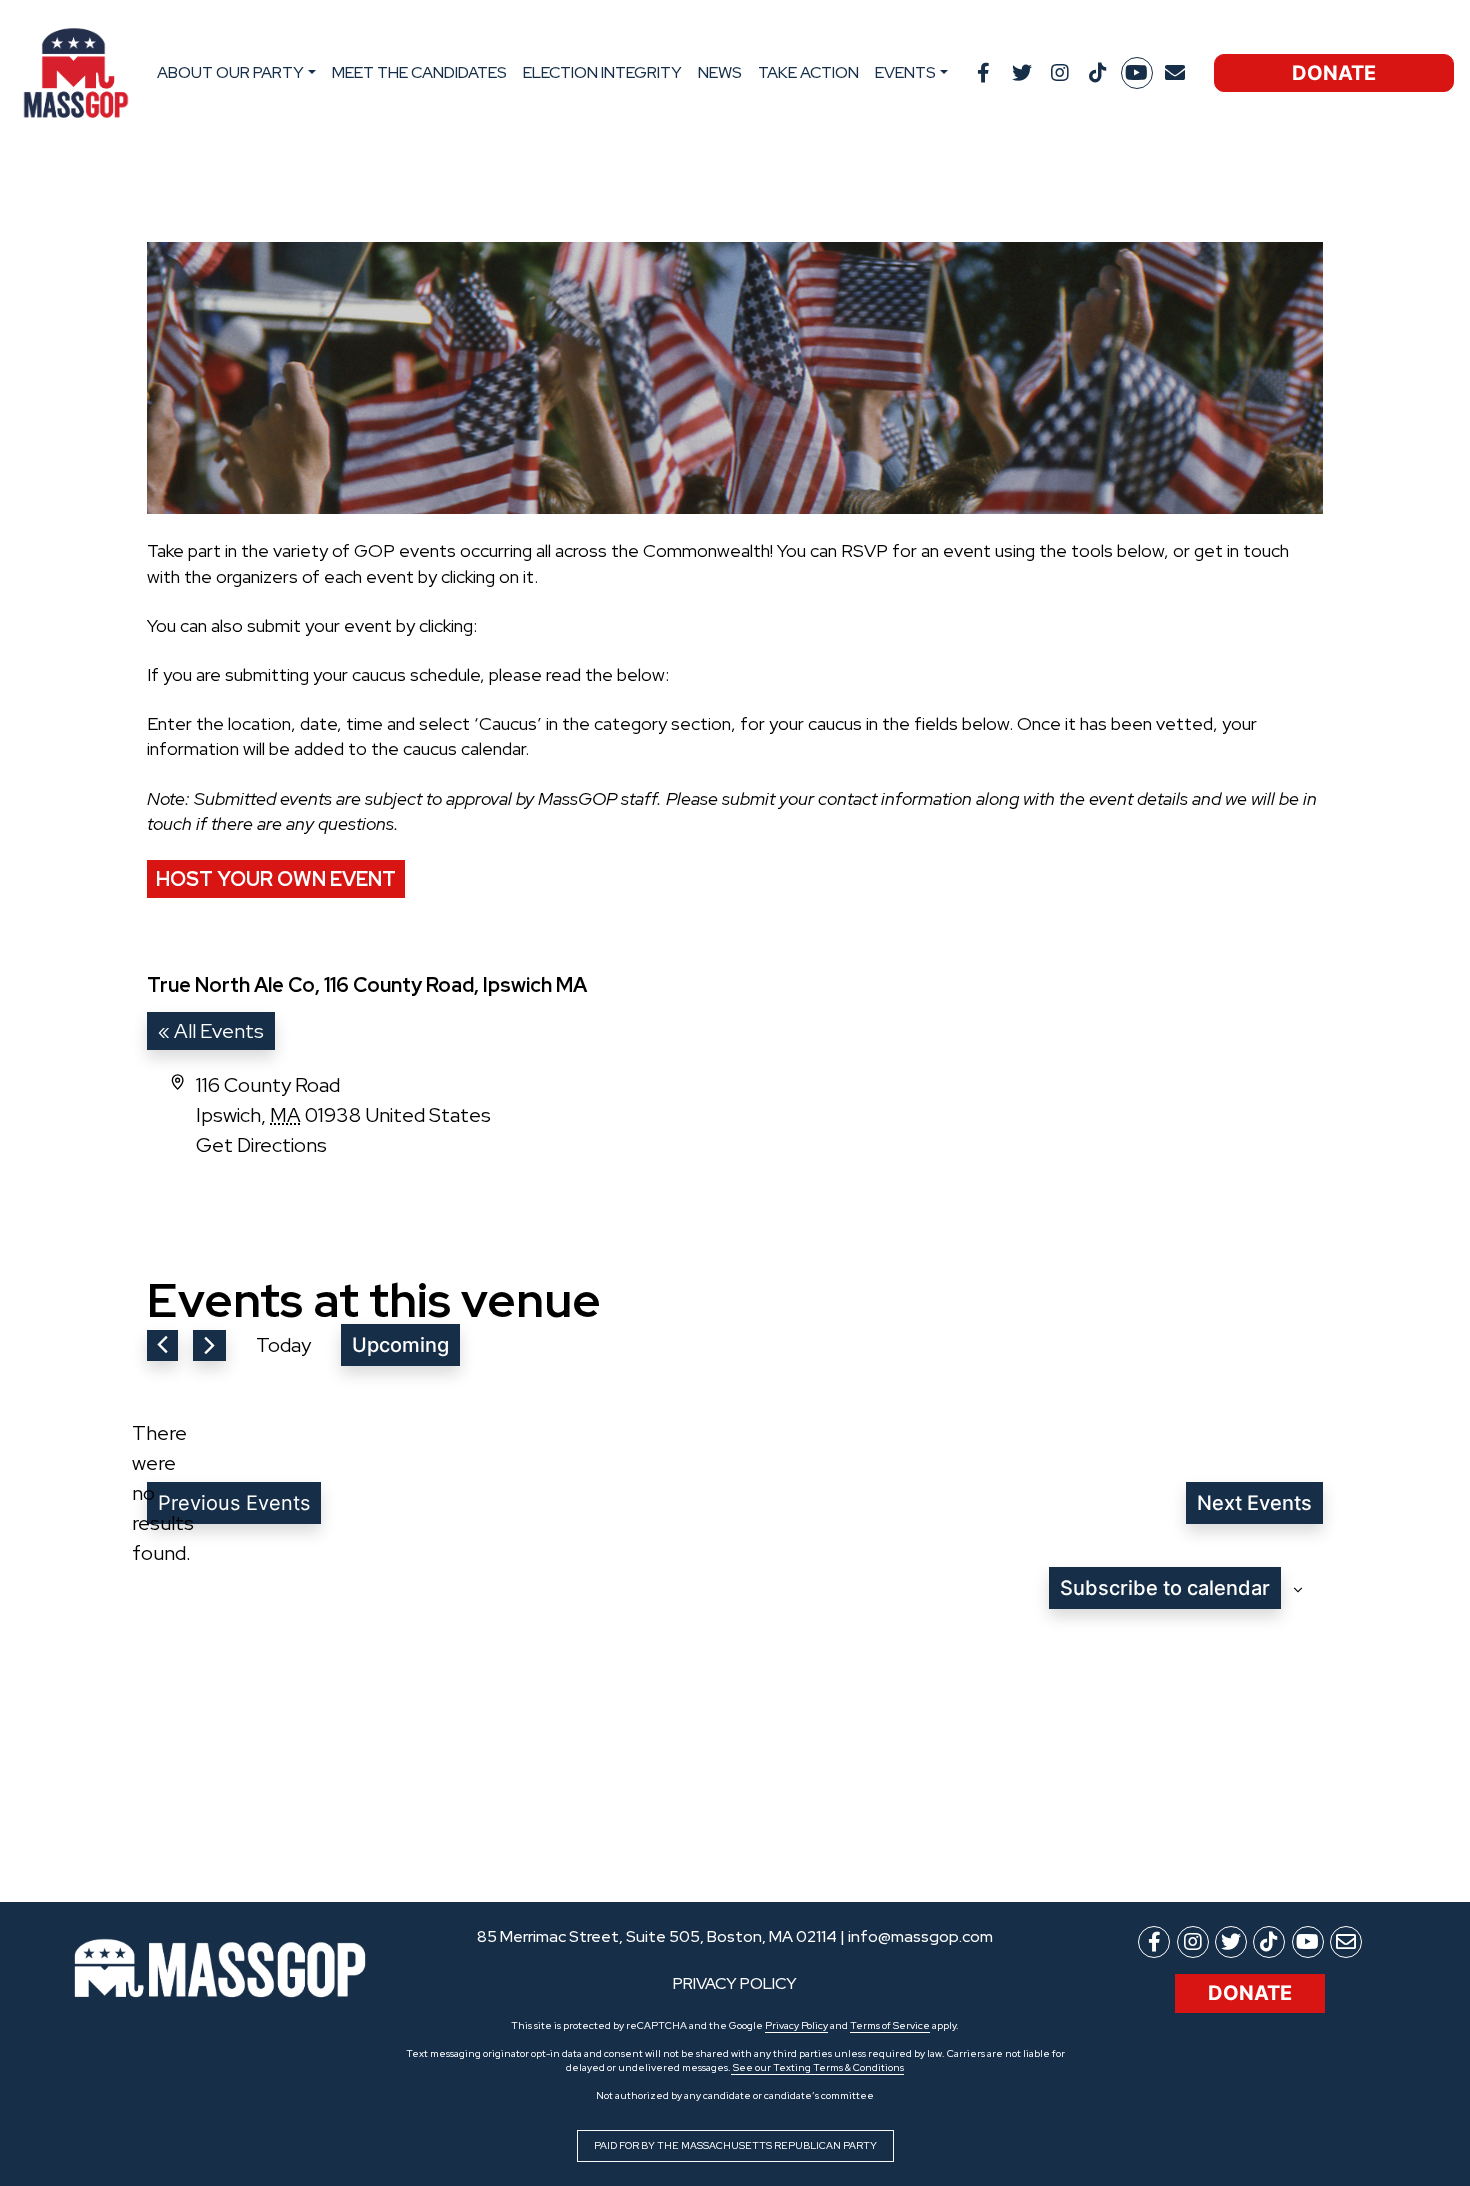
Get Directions (261, 1145)
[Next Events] (209, 1345)
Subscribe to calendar (1165, 1588)
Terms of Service (890, 2025)
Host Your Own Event (276, 879)
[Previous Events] (162, 1345)
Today (283, 1345)
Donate (1334, 73)
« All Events (211, 1031)
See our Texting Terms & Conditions (817, 2067)
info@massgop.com (920, 1936)
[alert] (163, 1493)
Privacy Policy (796, 2025)
